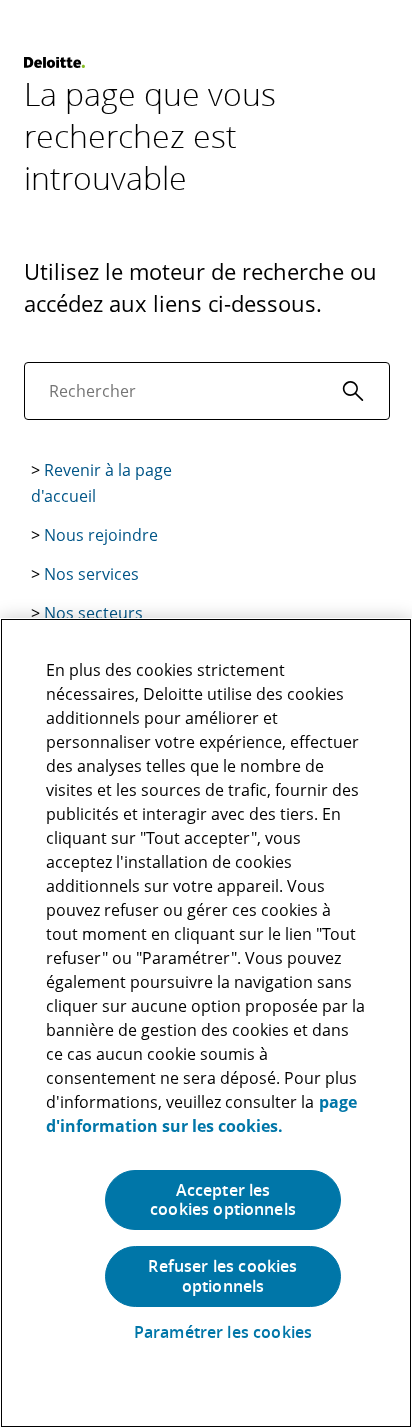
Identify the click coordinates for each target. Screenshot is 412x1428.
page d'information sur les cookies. (201, 1114)
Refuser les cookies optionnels (222, 1275)
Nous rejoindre (101, 535)
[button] (353, 391)
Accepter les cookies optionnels (223, 1199)
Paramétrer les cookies (223, 1332)
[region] (206, 1023)
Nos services (91, 574)
